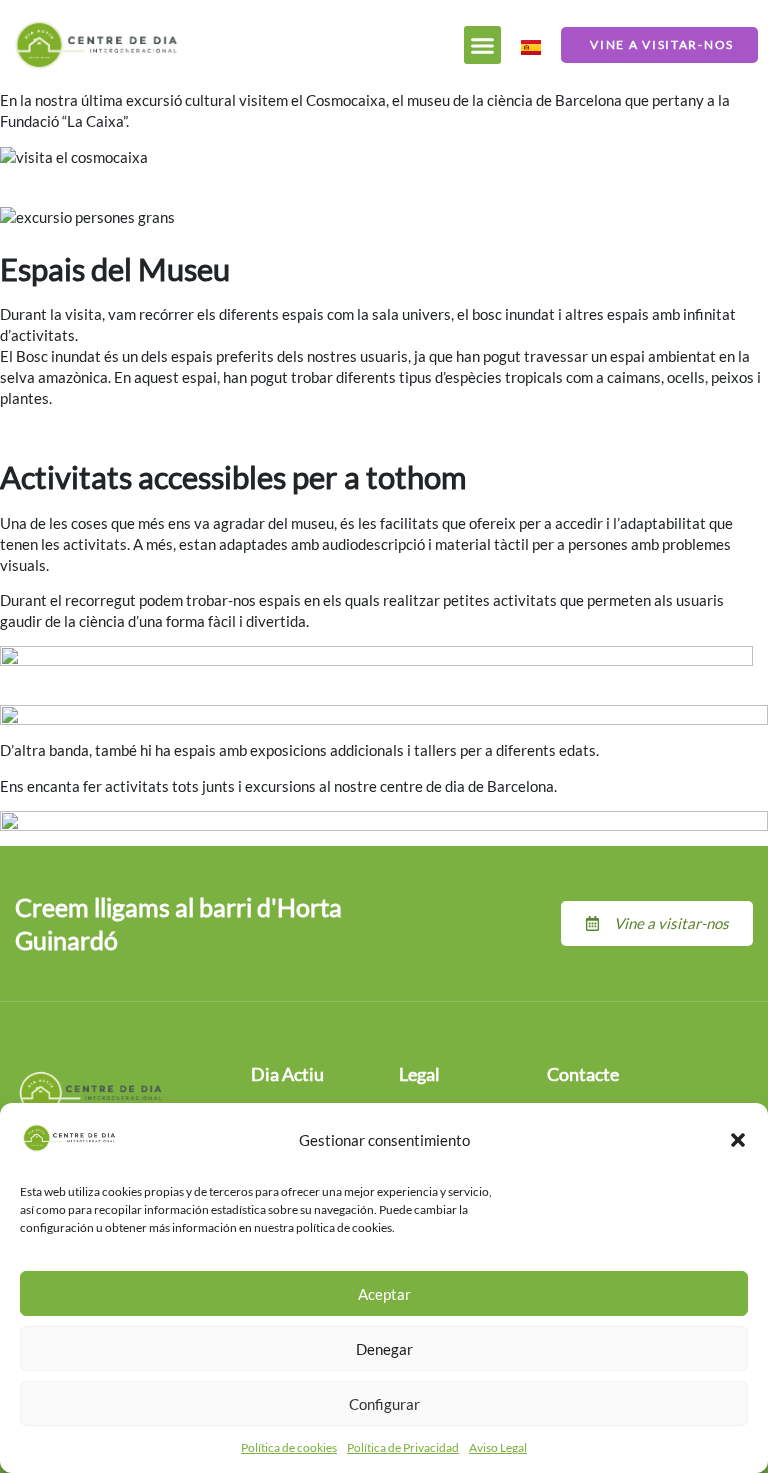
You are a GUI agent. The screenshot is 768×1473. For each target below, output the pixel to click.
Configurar (384, 1404)
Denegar (384, 1349)
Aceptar (384, 1294)
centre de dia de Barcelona (467, 786)
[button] (738, 1140)
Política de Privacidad (403, 1447)
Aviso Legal (498, 1447)
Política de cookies (289, 1447)
